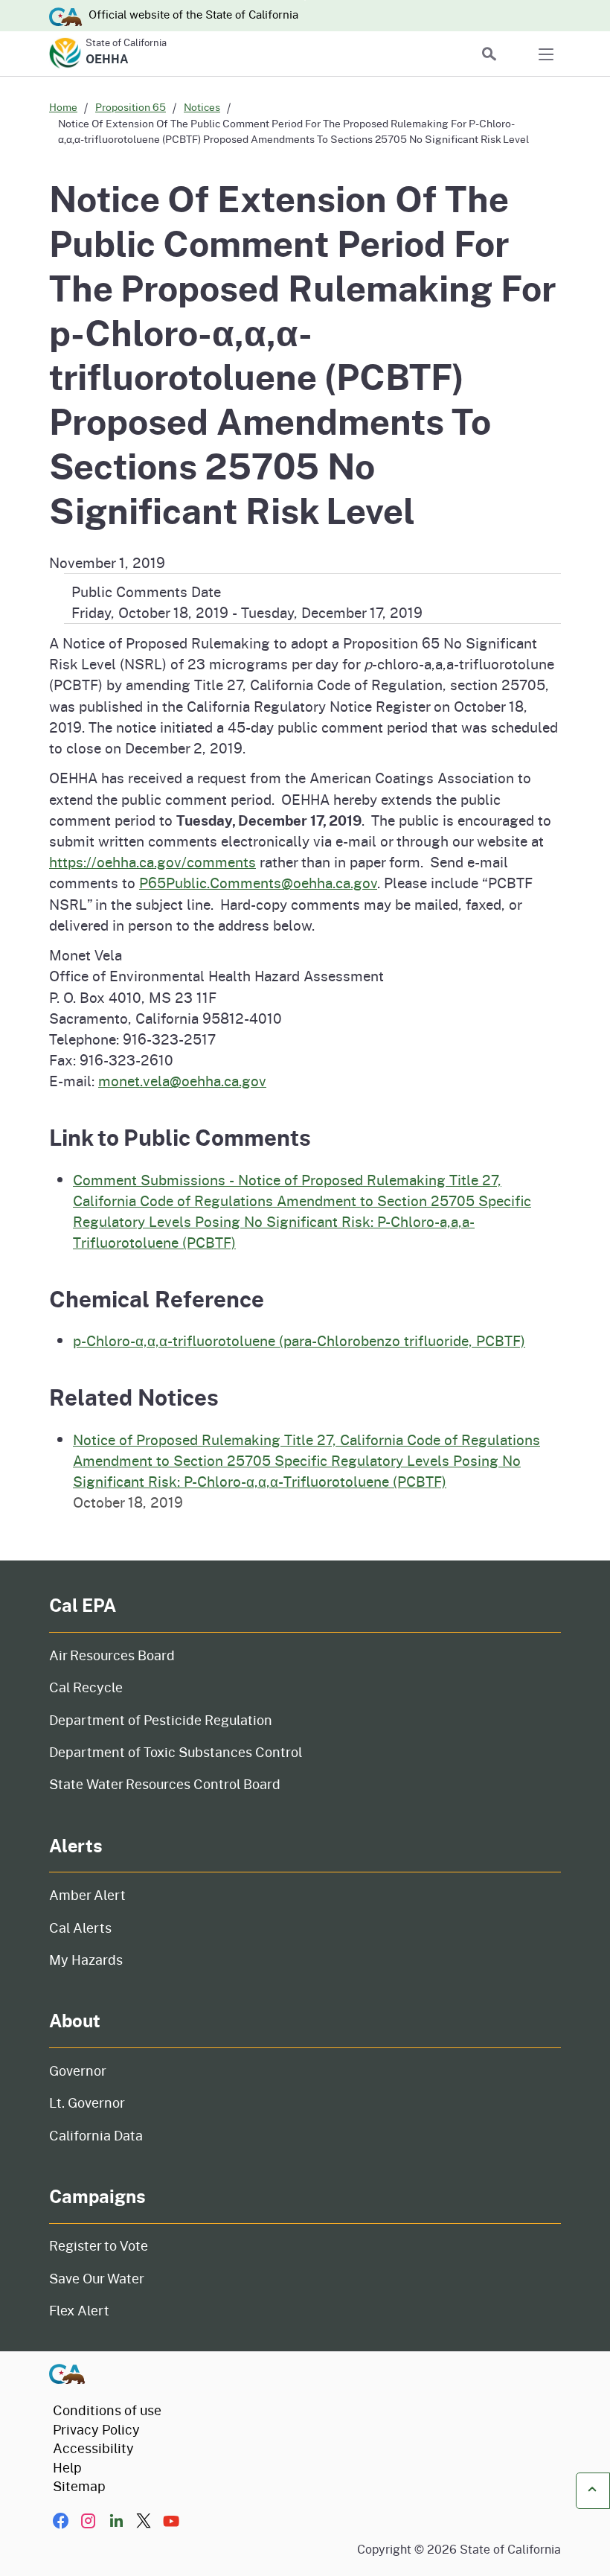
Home (63, 107)
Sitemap (79, 2486)
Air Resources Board (112, 1655)
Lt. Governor (87, 2102)
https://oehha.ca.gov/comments (152, 862)
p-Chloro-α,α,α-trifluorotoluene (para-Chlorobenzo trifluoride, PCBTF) (299, 1340)
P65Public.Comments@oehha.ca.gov (258, 883)
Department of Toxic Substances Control (176, 1752)
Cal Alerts (80, 1928)
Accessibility (93, 2448)
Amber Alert (87, 1895)
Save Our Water (97, 2278)
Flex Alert (79, 2310)
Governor (78, 2070)
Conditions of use (107, 2410)
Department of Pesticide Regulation (161, 1720)
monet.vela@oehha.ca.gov (182, 1081)
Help (67, 2467)
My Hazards (86, 1960)
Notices (202, 107)
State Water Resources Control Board (165, 1784)
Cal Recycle (86, 1687)
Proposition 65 (131, 107)
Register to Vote (99, 2245)
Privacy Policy (96, 2429)
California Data (96, 2135)
